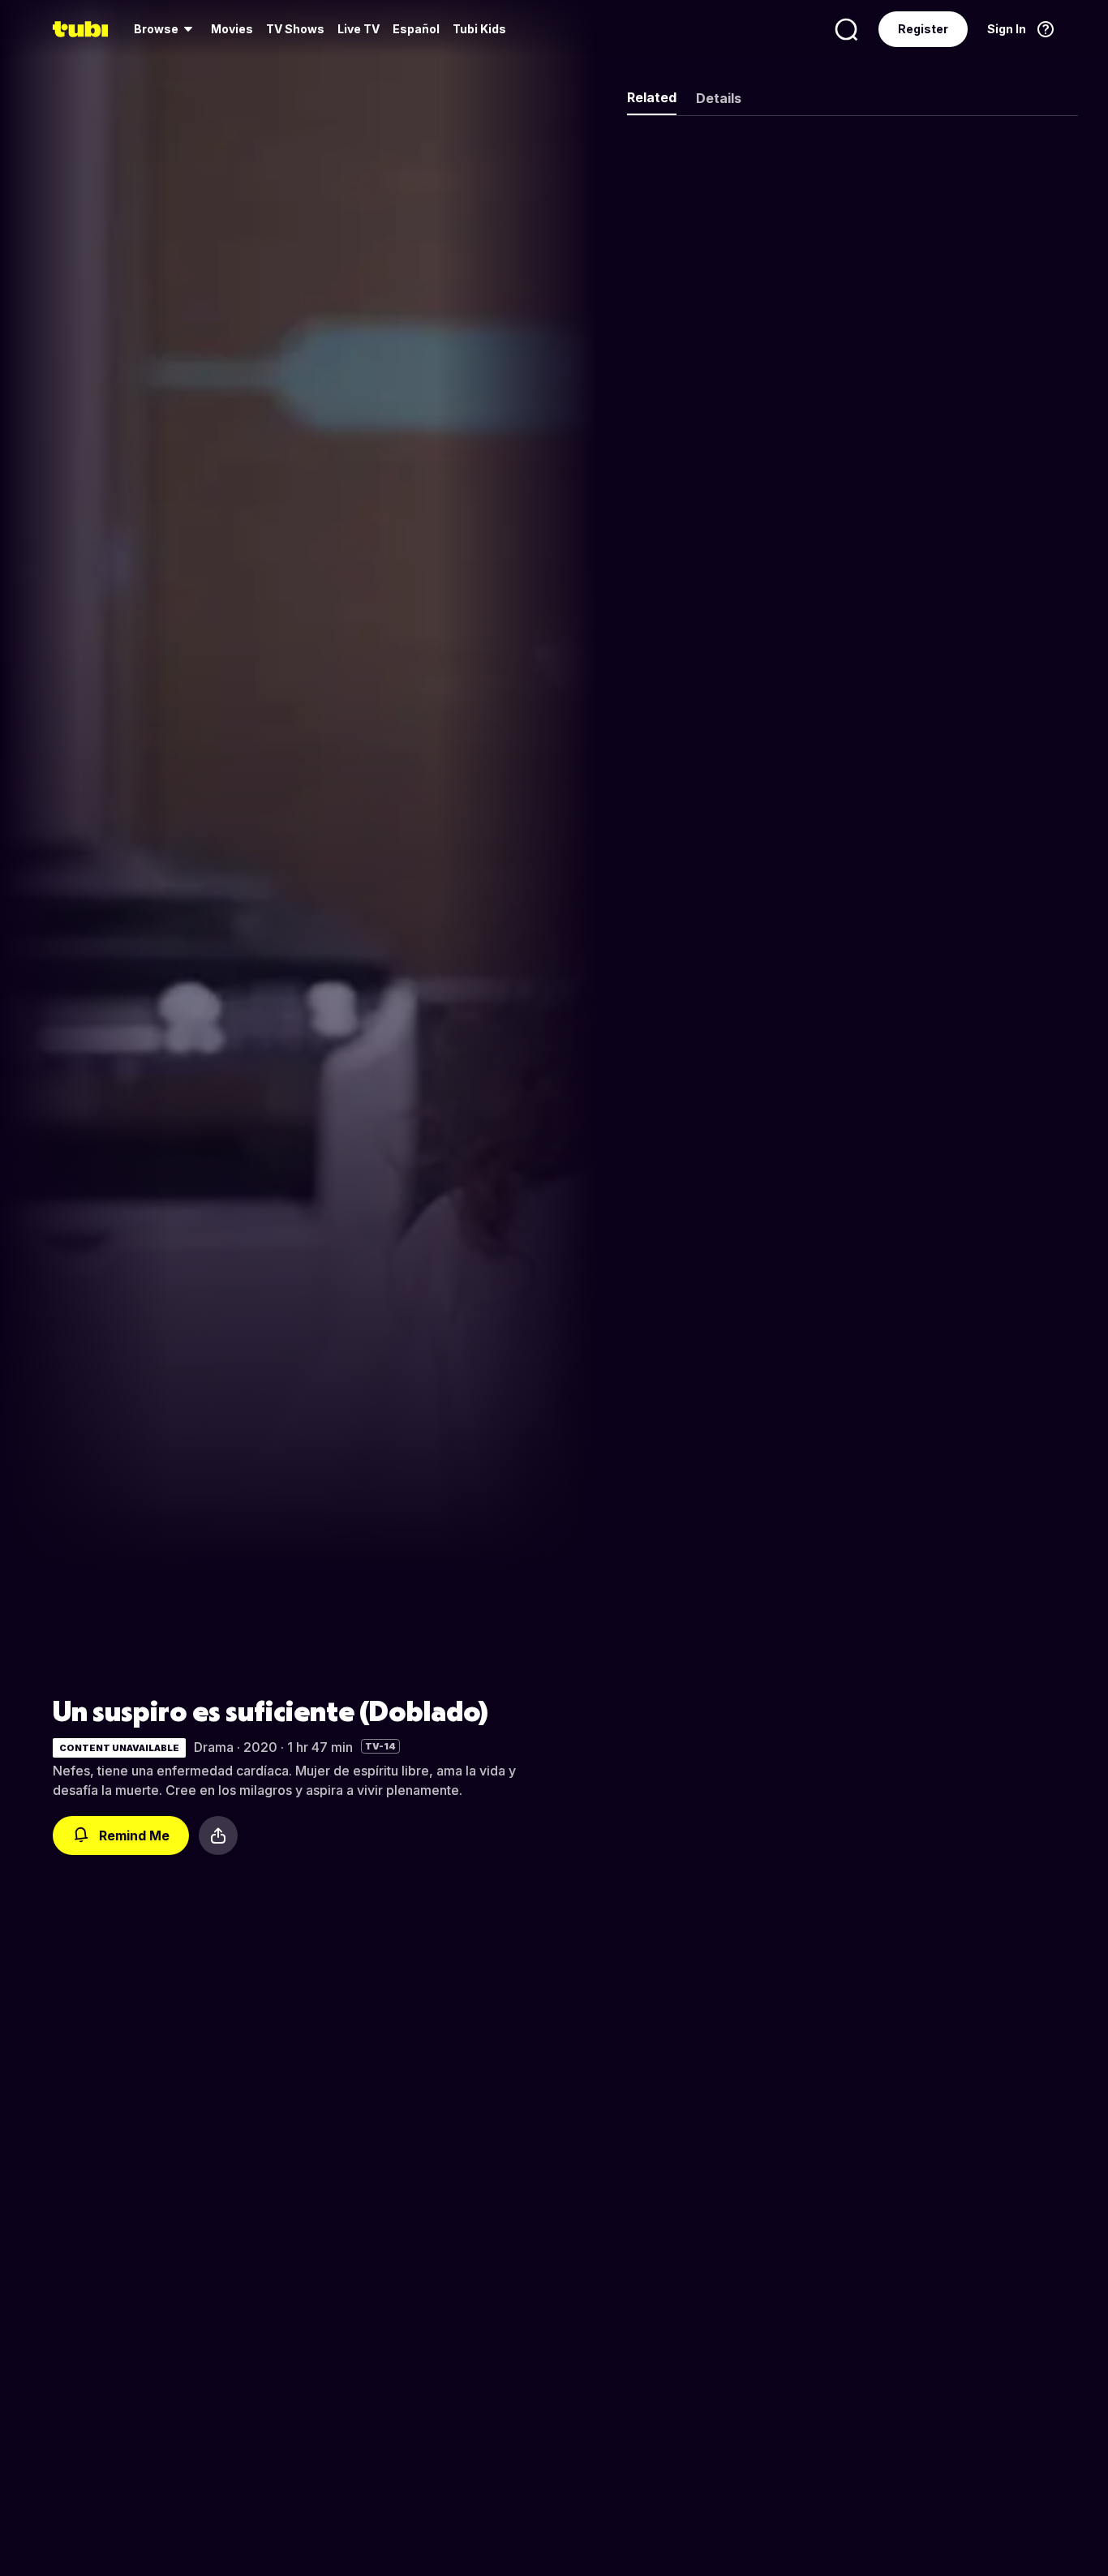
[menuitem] (166, 29)
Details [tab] (719, 98)
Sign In (1007, 29)
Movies (232, 29)
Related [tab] (652, 97)
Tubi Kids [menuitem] (479, 29)
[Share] (218, 1835)
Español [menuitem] (416, 29)
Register (923, 29)
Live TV (359, 29)
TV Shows (295, 29)
